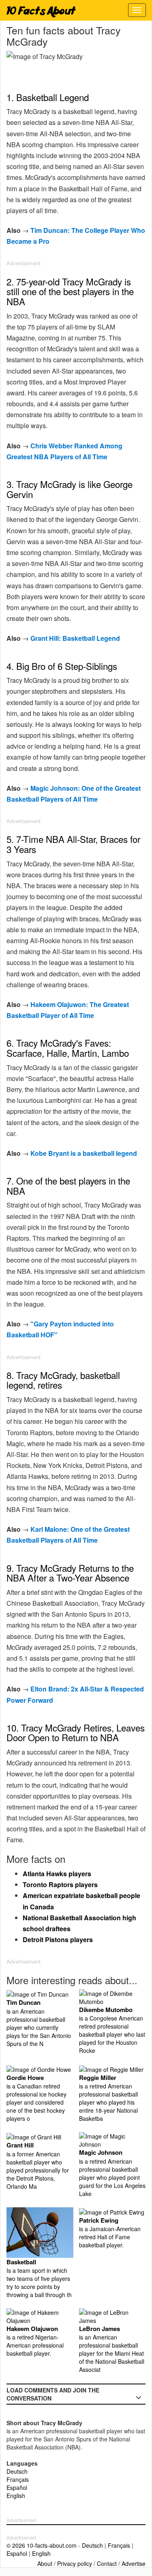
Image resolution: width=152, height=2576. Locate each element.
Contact (107, 2563)
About (45, 2563)
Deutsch (17, 2471)
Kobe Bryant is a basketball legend (84, 1153)
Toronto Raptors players (60, 1884)
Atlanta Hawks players (57, 1874)
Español (17, 2487)
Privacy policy (75, 2563)
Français (18, 2479)
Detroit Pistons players (58, 1939)
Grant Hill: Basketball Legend (75, 638)
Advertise (134, 2563)
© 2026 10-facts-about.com (42, 2545)
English (16, 2496)
